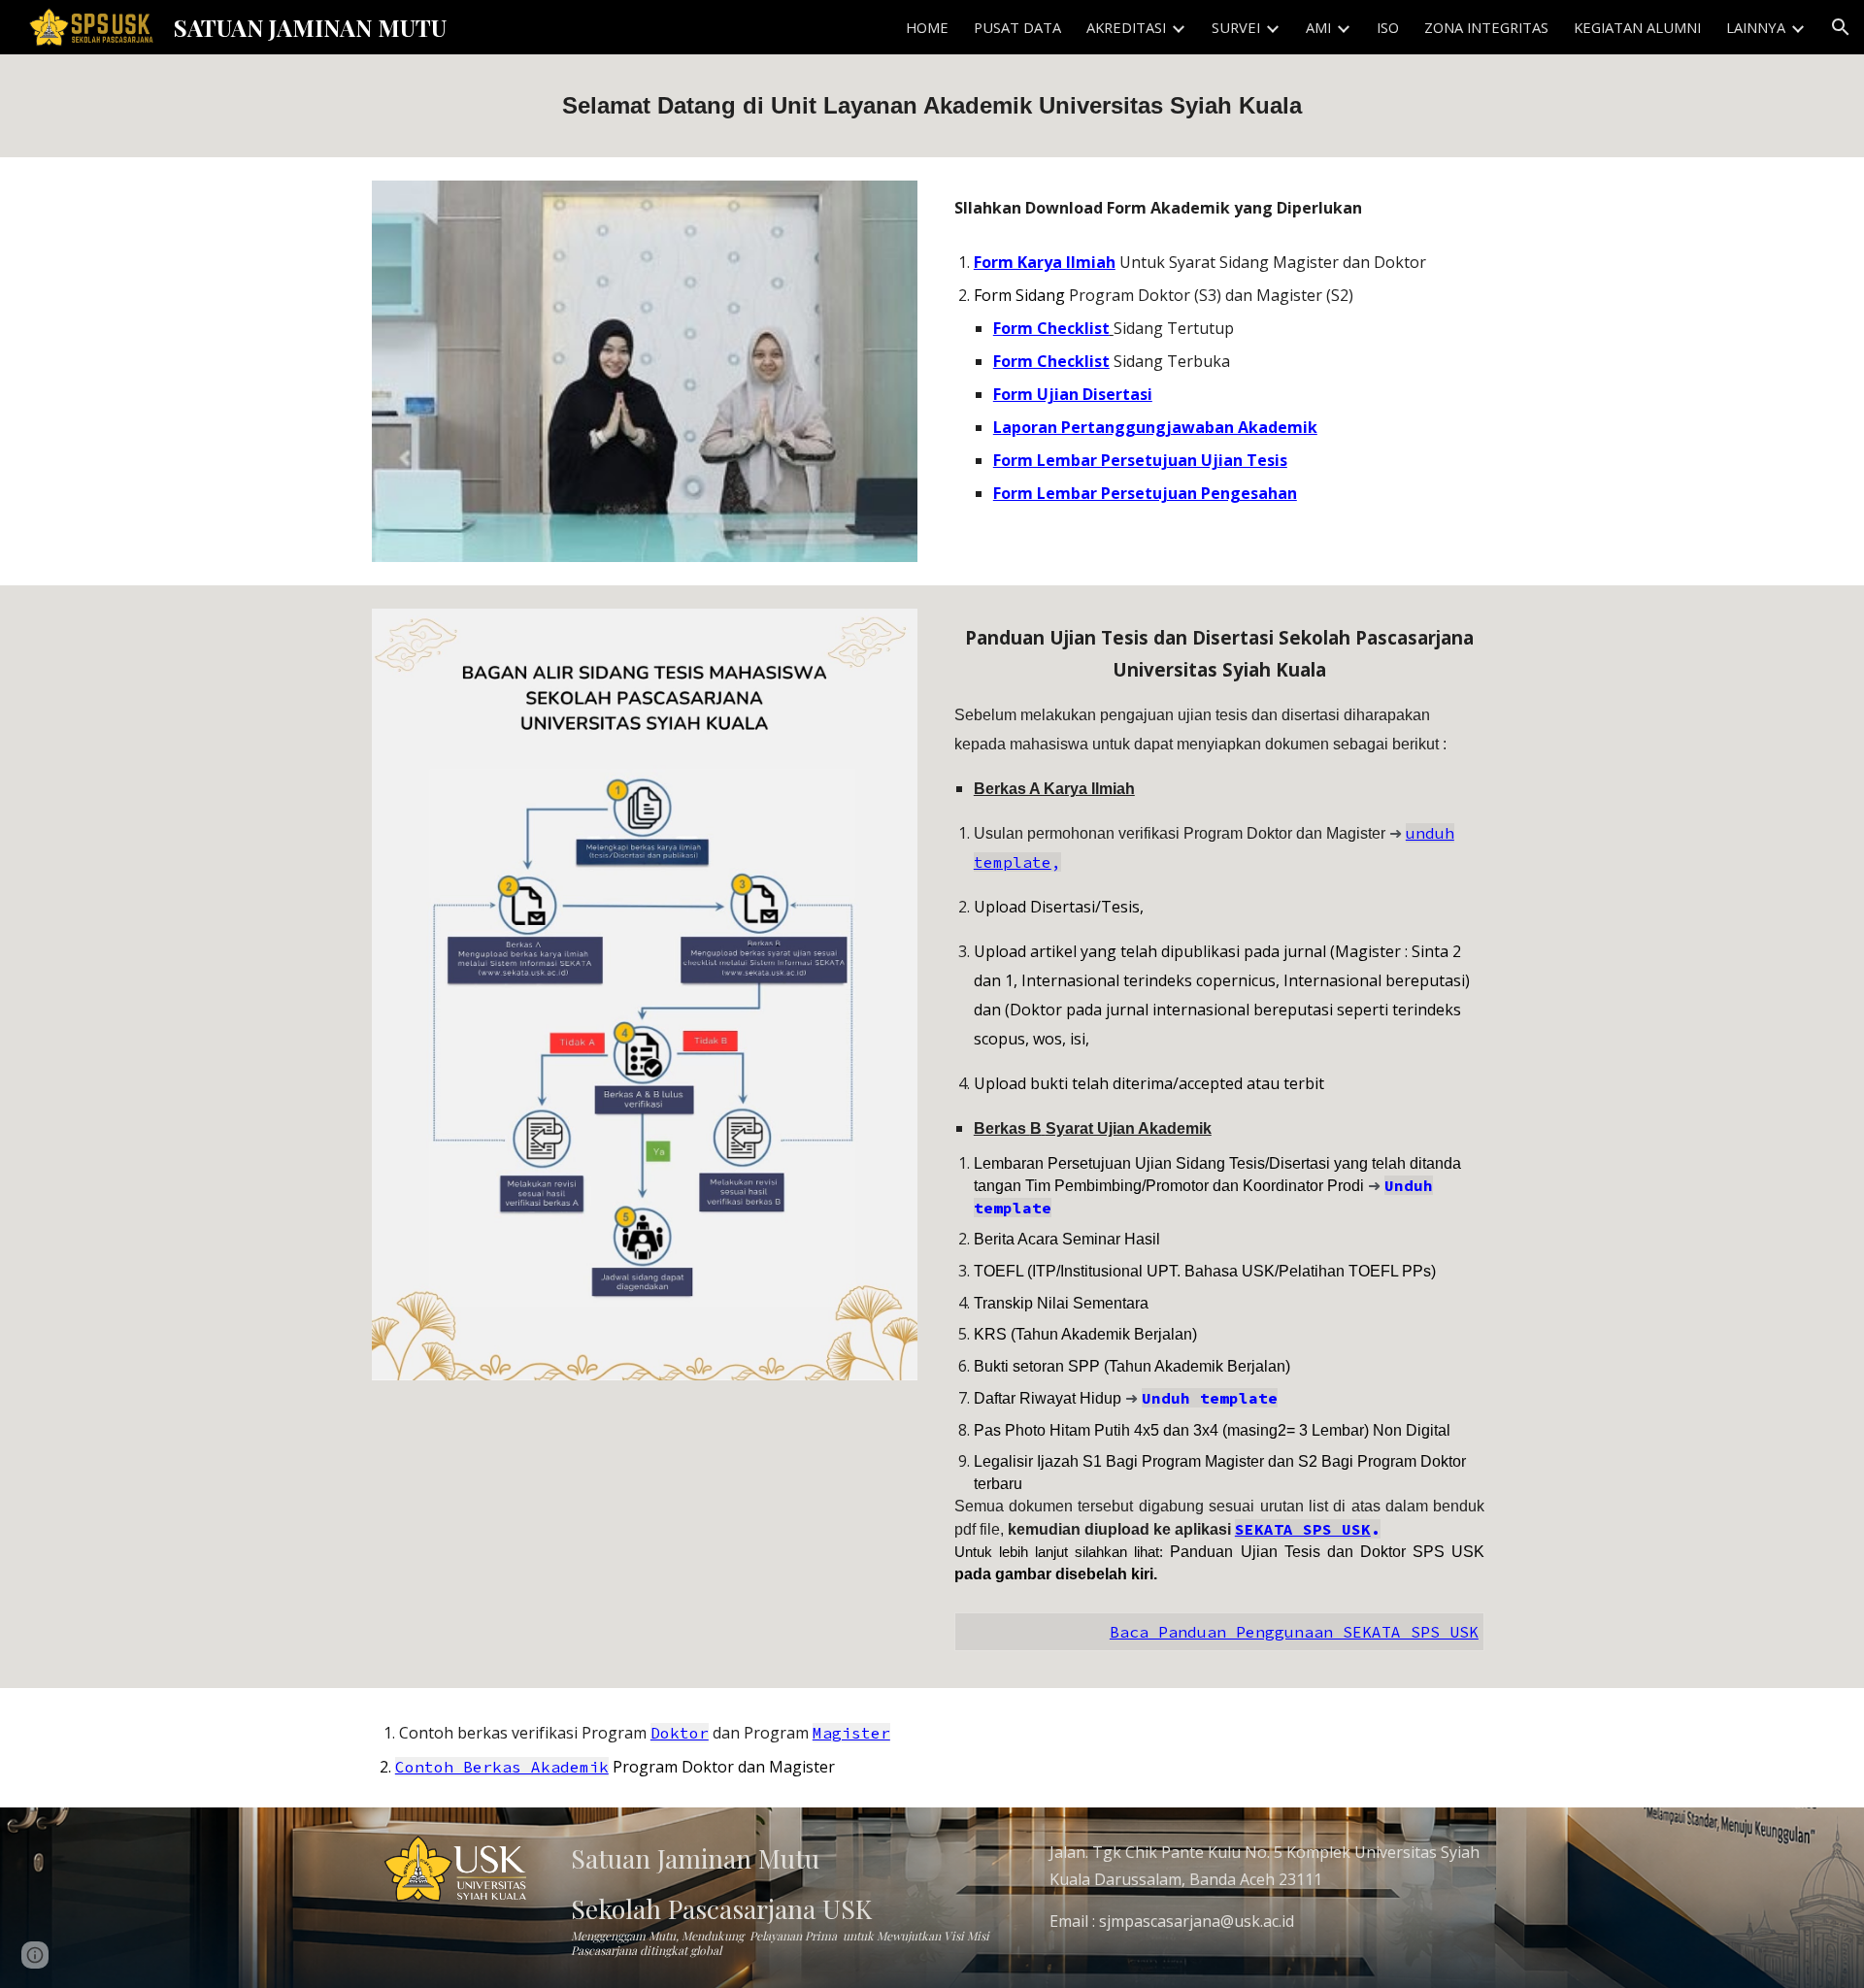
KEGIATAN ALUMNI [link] (1637, 27)
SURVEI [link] (1236, 27)
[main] (932, 106)
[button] (1841, 27)
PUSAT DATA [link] (1017, 27)
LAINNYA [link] (1756, 27)
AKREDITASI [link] (1126, 27)
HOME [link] (927, 27)
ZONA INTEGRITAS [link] (1486, 27)
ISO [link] (1388, 27)
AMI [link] (1318, 27)
